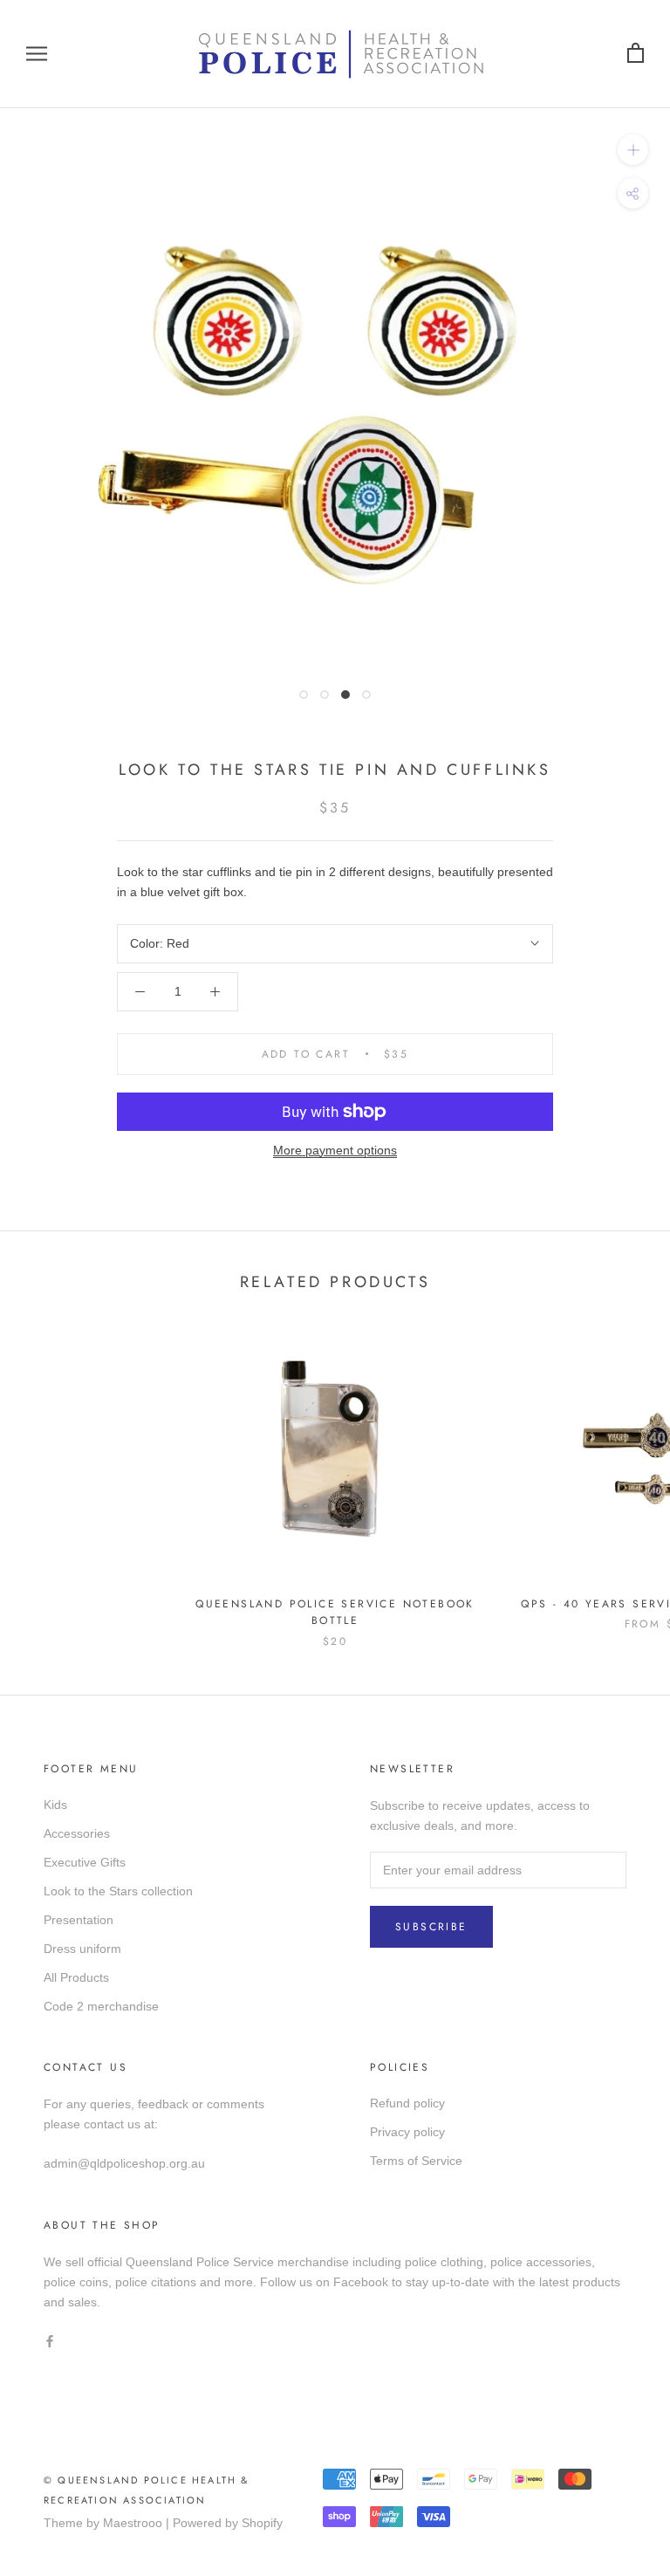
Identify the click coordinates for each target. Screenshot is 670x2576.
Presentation (79, 1920)
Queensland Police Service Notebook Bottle (335, 1613)
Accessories (77, 1833)
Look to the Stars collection (118, 1891)
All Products (76, 1977)
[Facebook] (50, 2340)
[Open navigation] (37, 54)
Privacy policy (407, 2132)
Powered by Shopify (228, 2523)
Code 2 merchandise (101, 2006)
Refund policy (407, 2103)
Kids (55, 1805)
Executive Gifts (85, 1862)
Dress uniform (82, 1949)
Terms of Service (416, 2161)
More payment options (335, 1150)
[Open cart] (636, 54)
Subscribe (431, 1927)
